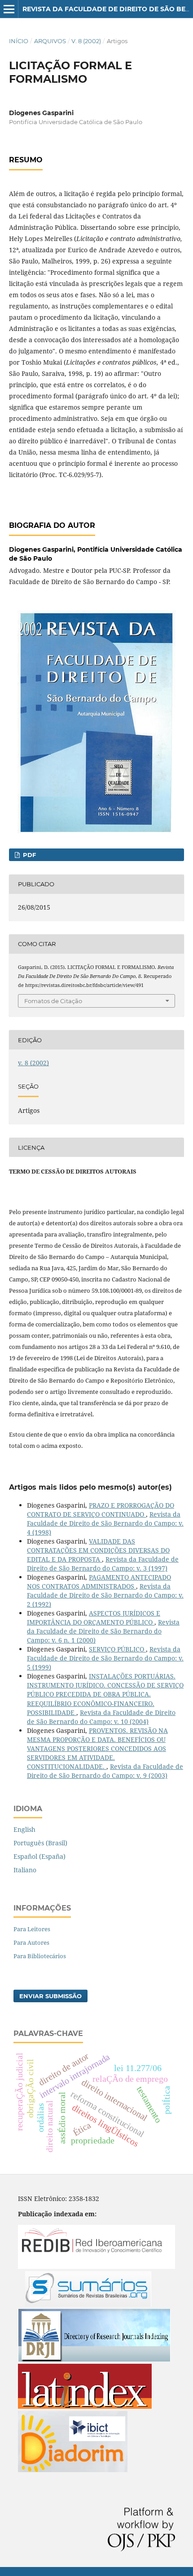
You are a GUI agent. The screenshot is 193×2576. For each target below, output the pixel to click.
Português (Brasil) (40, 1843)
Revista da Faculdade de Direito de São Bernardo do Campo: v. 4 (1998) (105, 1523)
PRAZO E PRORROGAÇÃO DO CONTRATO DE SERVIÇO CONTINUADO (101, 1510)
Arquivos (50, 41)
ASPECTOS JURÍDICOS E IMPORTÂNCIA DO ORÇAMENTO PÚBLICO (94, 1618)
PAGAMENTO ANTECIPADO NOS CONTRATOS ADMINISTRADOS (99, 1582)
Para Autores (31, 1942)
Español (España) (39, 1856)
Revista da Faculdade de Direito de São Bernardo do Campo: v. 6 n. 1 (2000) (103, 1631)
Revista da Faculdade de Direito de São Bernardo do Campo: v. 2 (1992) (105, 1595)
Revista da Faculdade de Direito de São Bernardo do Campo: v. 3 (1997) (103, 1564)
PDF (29, 855)
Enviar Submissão (50, 1996)
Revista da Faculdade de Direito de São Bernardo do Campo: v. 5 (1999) (105, 1658)
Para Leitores (32, 1929)
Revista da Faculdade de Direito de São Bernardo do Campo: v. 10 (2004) (101, 1717)
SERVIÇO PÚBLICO (117, 1649)
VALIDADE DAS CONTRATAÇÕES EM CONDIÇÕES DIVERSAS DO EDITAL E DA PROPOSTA (98, 1550)
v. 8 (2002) (86, 41)
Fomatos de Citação (53, 1001)
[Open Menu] (9, 9)
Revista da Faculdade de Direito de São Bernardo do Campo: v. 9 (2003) (105, 1771)
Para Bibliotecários (40, 1956)
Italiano (25, 1870)
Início (19, 41)
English (24, 1829)
